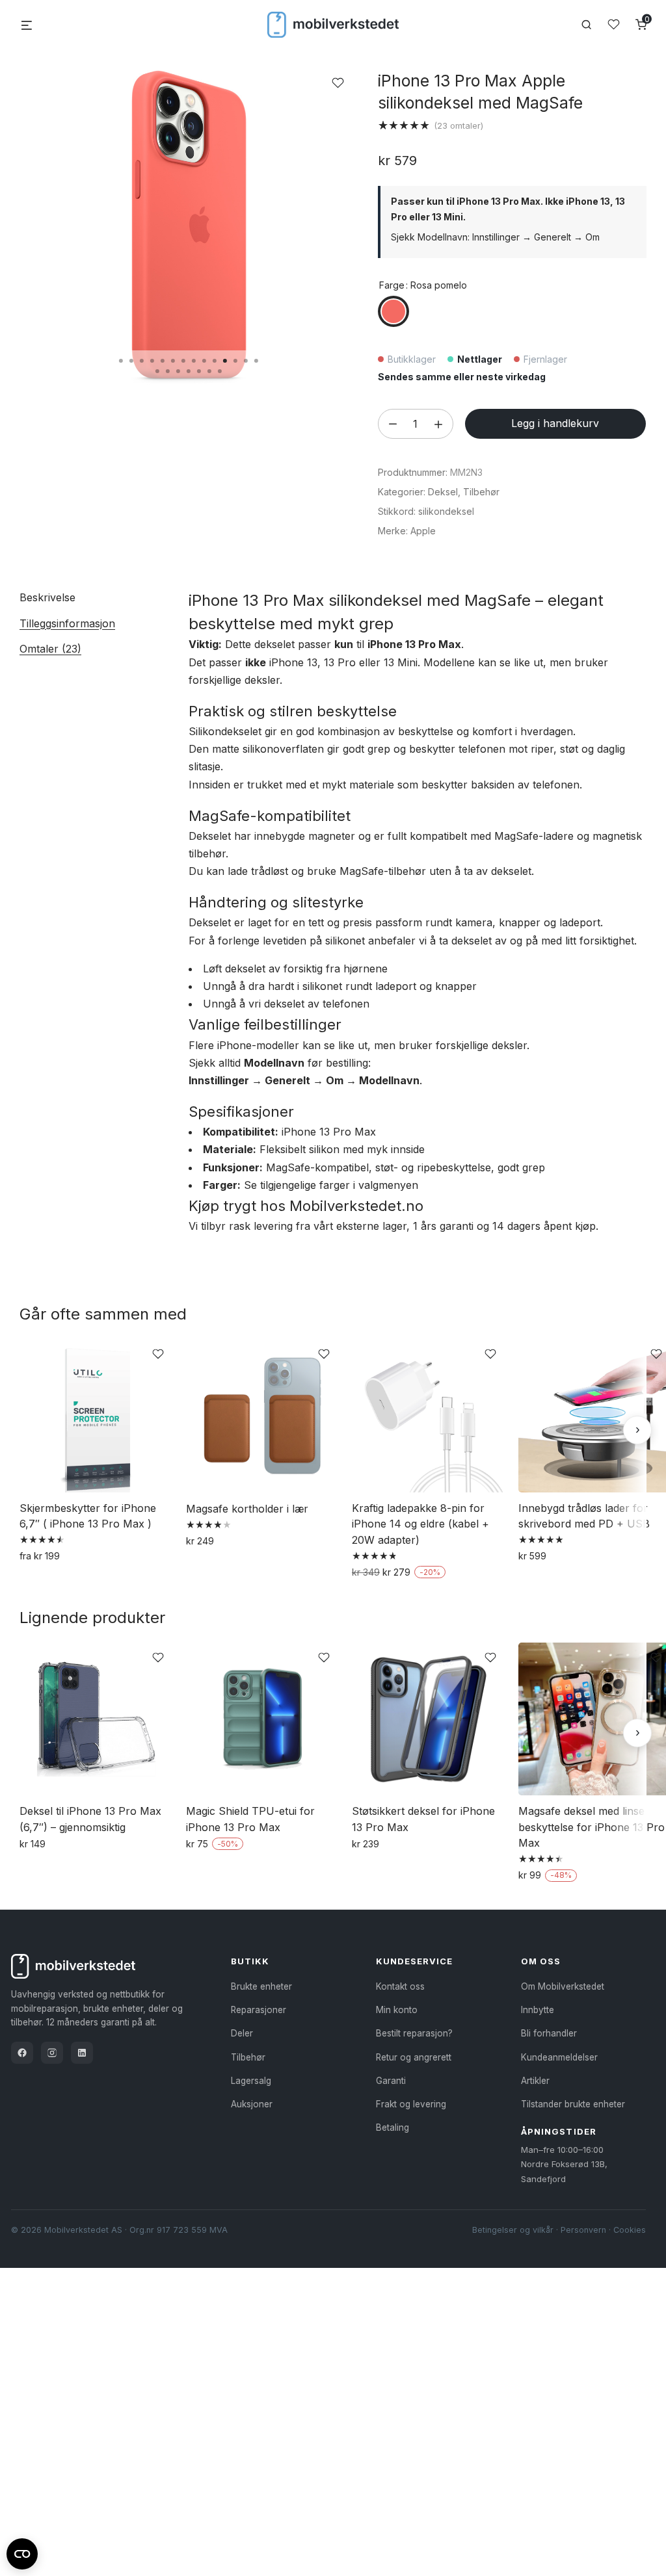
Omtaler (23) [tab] (50, 649)
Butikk (250, 1961)
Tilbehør (481, 492)
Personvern (583, 2230)
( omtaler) (459, 125)
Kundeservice (414, 1961)
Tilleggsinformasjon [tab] (67, 623)
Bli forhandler (549, 2033)
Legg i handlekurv (555, 423)
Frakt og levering (411, 2104)
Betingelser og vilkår (513, 2230)
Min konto (397, 2010)
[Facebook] (22, 2053)
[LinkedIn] (82, 2053)
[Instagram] (52, 2053)
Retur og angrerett (414, 2057)
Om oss (541, 1961)
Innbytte (538, 2010)
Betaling (393, 2127)
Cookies (630, 2230)
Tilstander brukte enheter (573, 2104)
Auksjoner (252, 2104)
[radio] (393, 311)
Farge (392, 285)
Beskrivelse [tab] (47, 597)
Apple (423, 531)
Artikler (535, 2081)
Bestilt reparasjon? (414, 2033)
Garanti (391, 2081)
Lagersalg (251, 2081)
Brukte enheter (261, 1986)
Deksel (443, 492)
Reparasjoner (259, 2010)
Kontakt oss (400, 1986)
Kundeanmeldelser (559, 2057)
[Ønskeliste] (614, 24)
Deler (242, 2033)
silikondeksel (446, 511)
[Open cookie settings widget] (22, 2552)
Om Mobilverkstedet (563, 1986)
